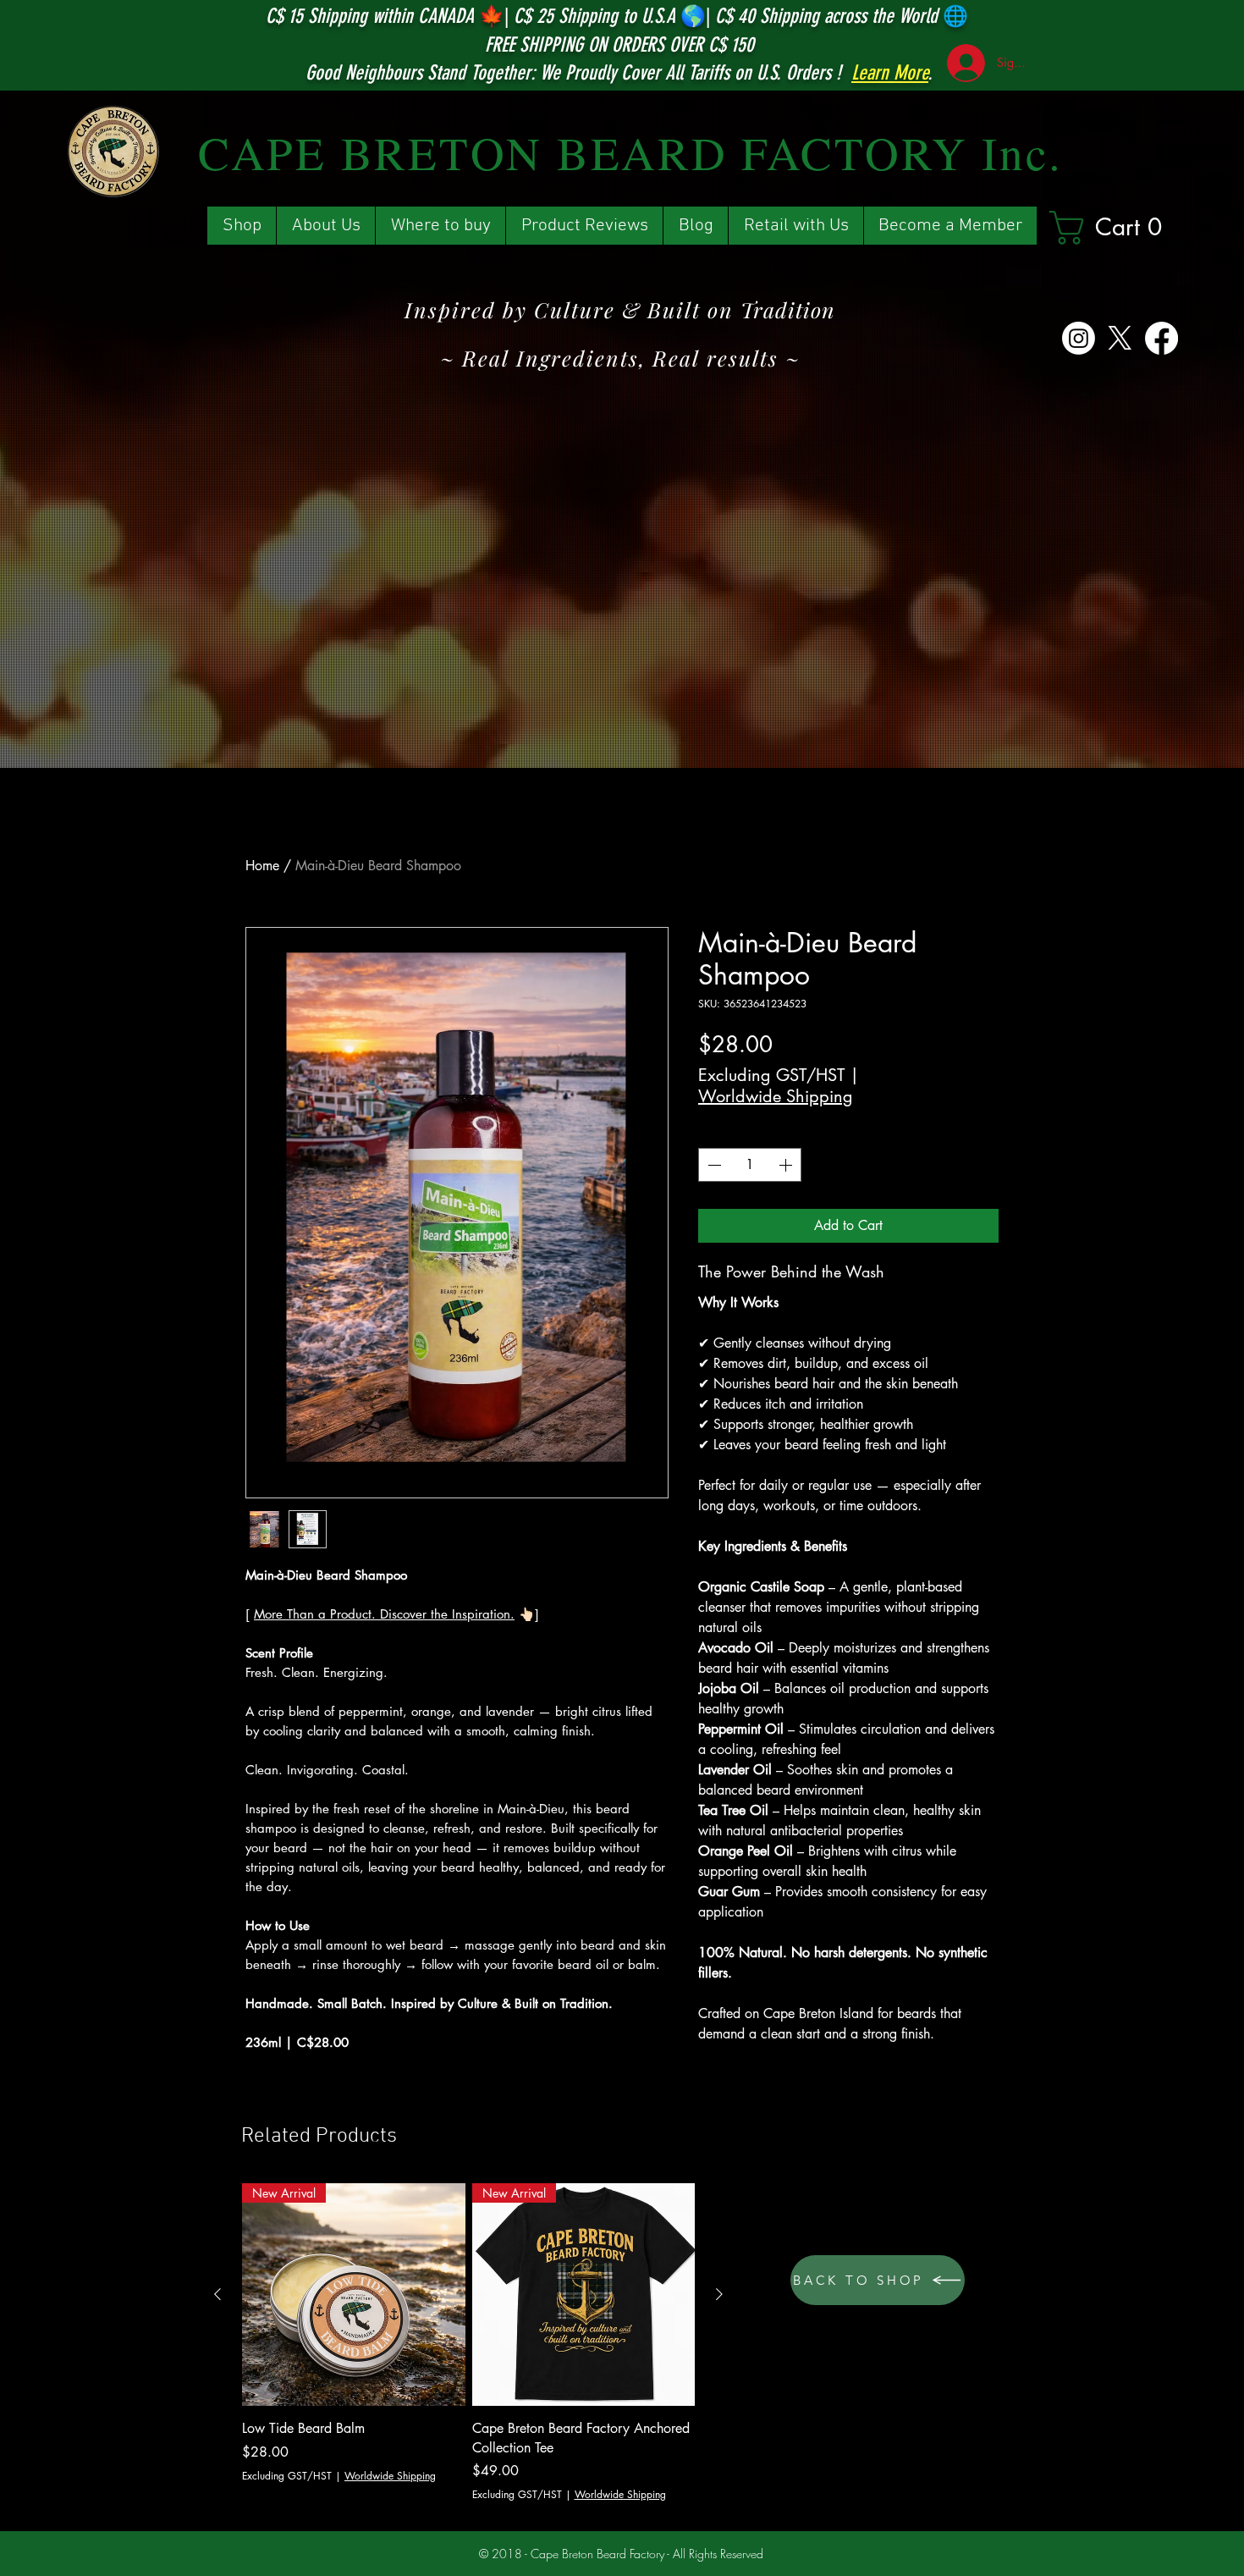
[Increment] (787, 1165)
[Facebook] (1161, 338)
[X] (1120, 338)
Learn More (890, 73)
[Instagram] (1079, 338)
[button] (1119, 228)
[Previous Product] (217, 2294)
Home (262, 866)
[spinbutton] (750, 1165)
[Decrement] (713, 1165)
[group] (468, 2343)
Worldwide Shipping (776, 1097)
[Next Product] (719, 2294)
